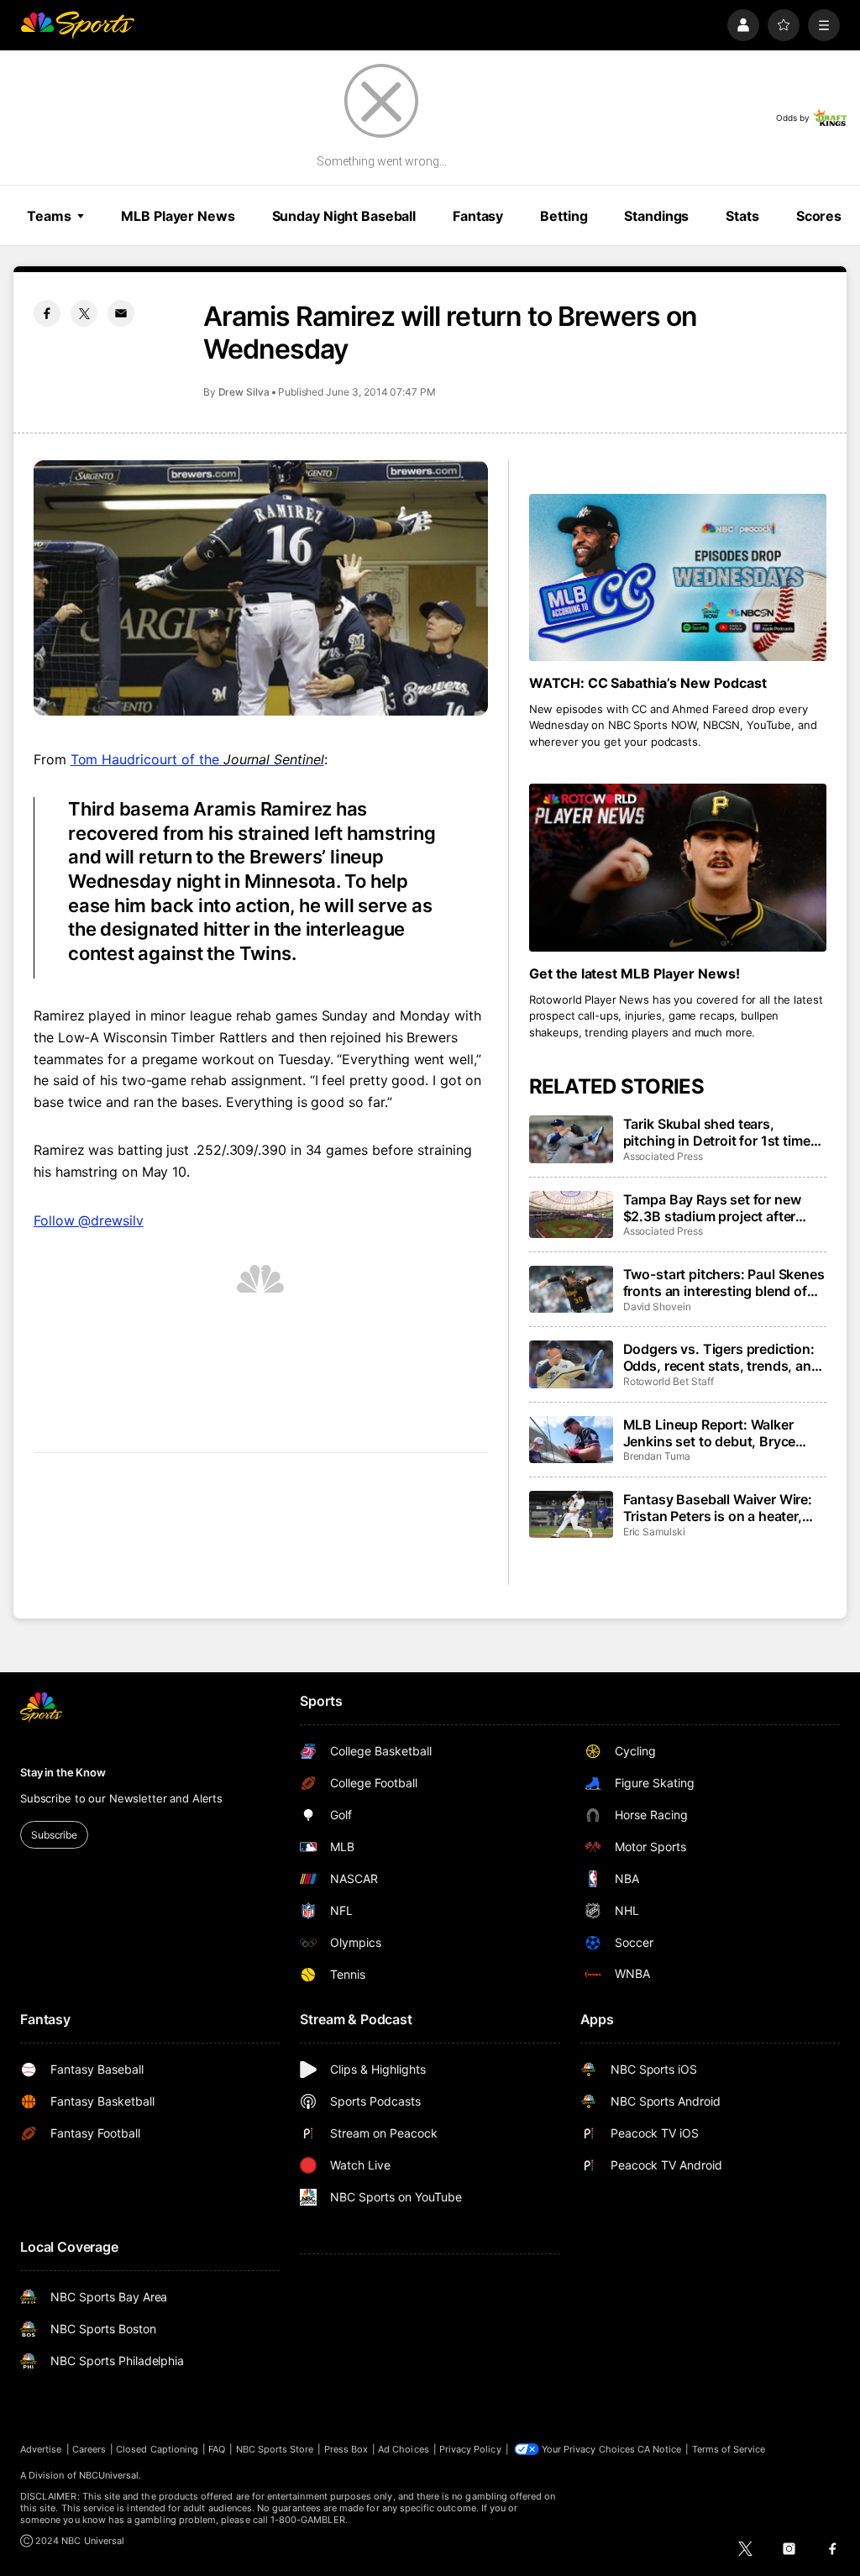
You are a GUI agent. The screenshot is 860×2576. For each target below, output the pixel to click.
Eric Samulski (654, 1532)
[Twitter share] (84, 313)
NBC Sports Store (275, 2449)
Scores (819, 216)
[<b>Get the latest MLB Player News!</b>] (678, 867)
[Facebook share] (47, 313)
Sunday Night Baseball (344, 216)
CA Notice (660, 2449)
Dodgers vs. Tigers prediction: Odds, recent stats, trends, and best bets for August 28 (721, 1357)
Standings (656, 216)
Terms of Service (729, 2449)
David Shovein (657, 1306)
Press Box (346, 2449)
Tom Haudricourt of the (197, 759)
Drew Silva (244, 392)
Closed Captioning (157, 2449)
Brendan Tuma (657, 1456)
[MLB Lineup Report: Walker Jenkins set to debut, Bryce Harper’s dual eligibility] (571, 1440)
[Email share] (121, 313)
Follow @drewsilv (89, 1220)
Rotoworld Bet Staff (669, 1381)
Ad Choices (404, 2449)
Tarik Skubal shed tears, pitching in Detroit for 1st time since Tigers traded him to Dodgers (717, 1132)
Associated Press (663, 1156)
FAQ (217, 2449)
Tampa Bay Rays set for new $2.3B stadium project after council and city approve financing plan (712, 1208)
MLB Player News (178, 216)
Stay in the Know (63, 1772)
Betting (564, 216)
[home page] (77, 25)
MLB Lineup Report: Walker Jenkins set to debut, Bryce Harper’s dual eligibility (710, 1433)
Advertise (41, 2449)
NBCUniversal (109, 2475)
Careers (89, 2449)
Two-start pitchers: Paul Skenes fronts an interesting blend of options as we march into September (724, 1283)
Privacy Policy (470, 2449)
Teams (49, 216)
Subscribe (54, 1835)
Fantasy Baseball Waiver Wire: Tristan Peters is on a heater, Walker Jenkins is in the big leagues (718, 1508)
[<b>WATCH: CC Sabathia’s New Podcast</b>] (678, 577)
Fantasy (478, 216)
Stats (742, 216)
